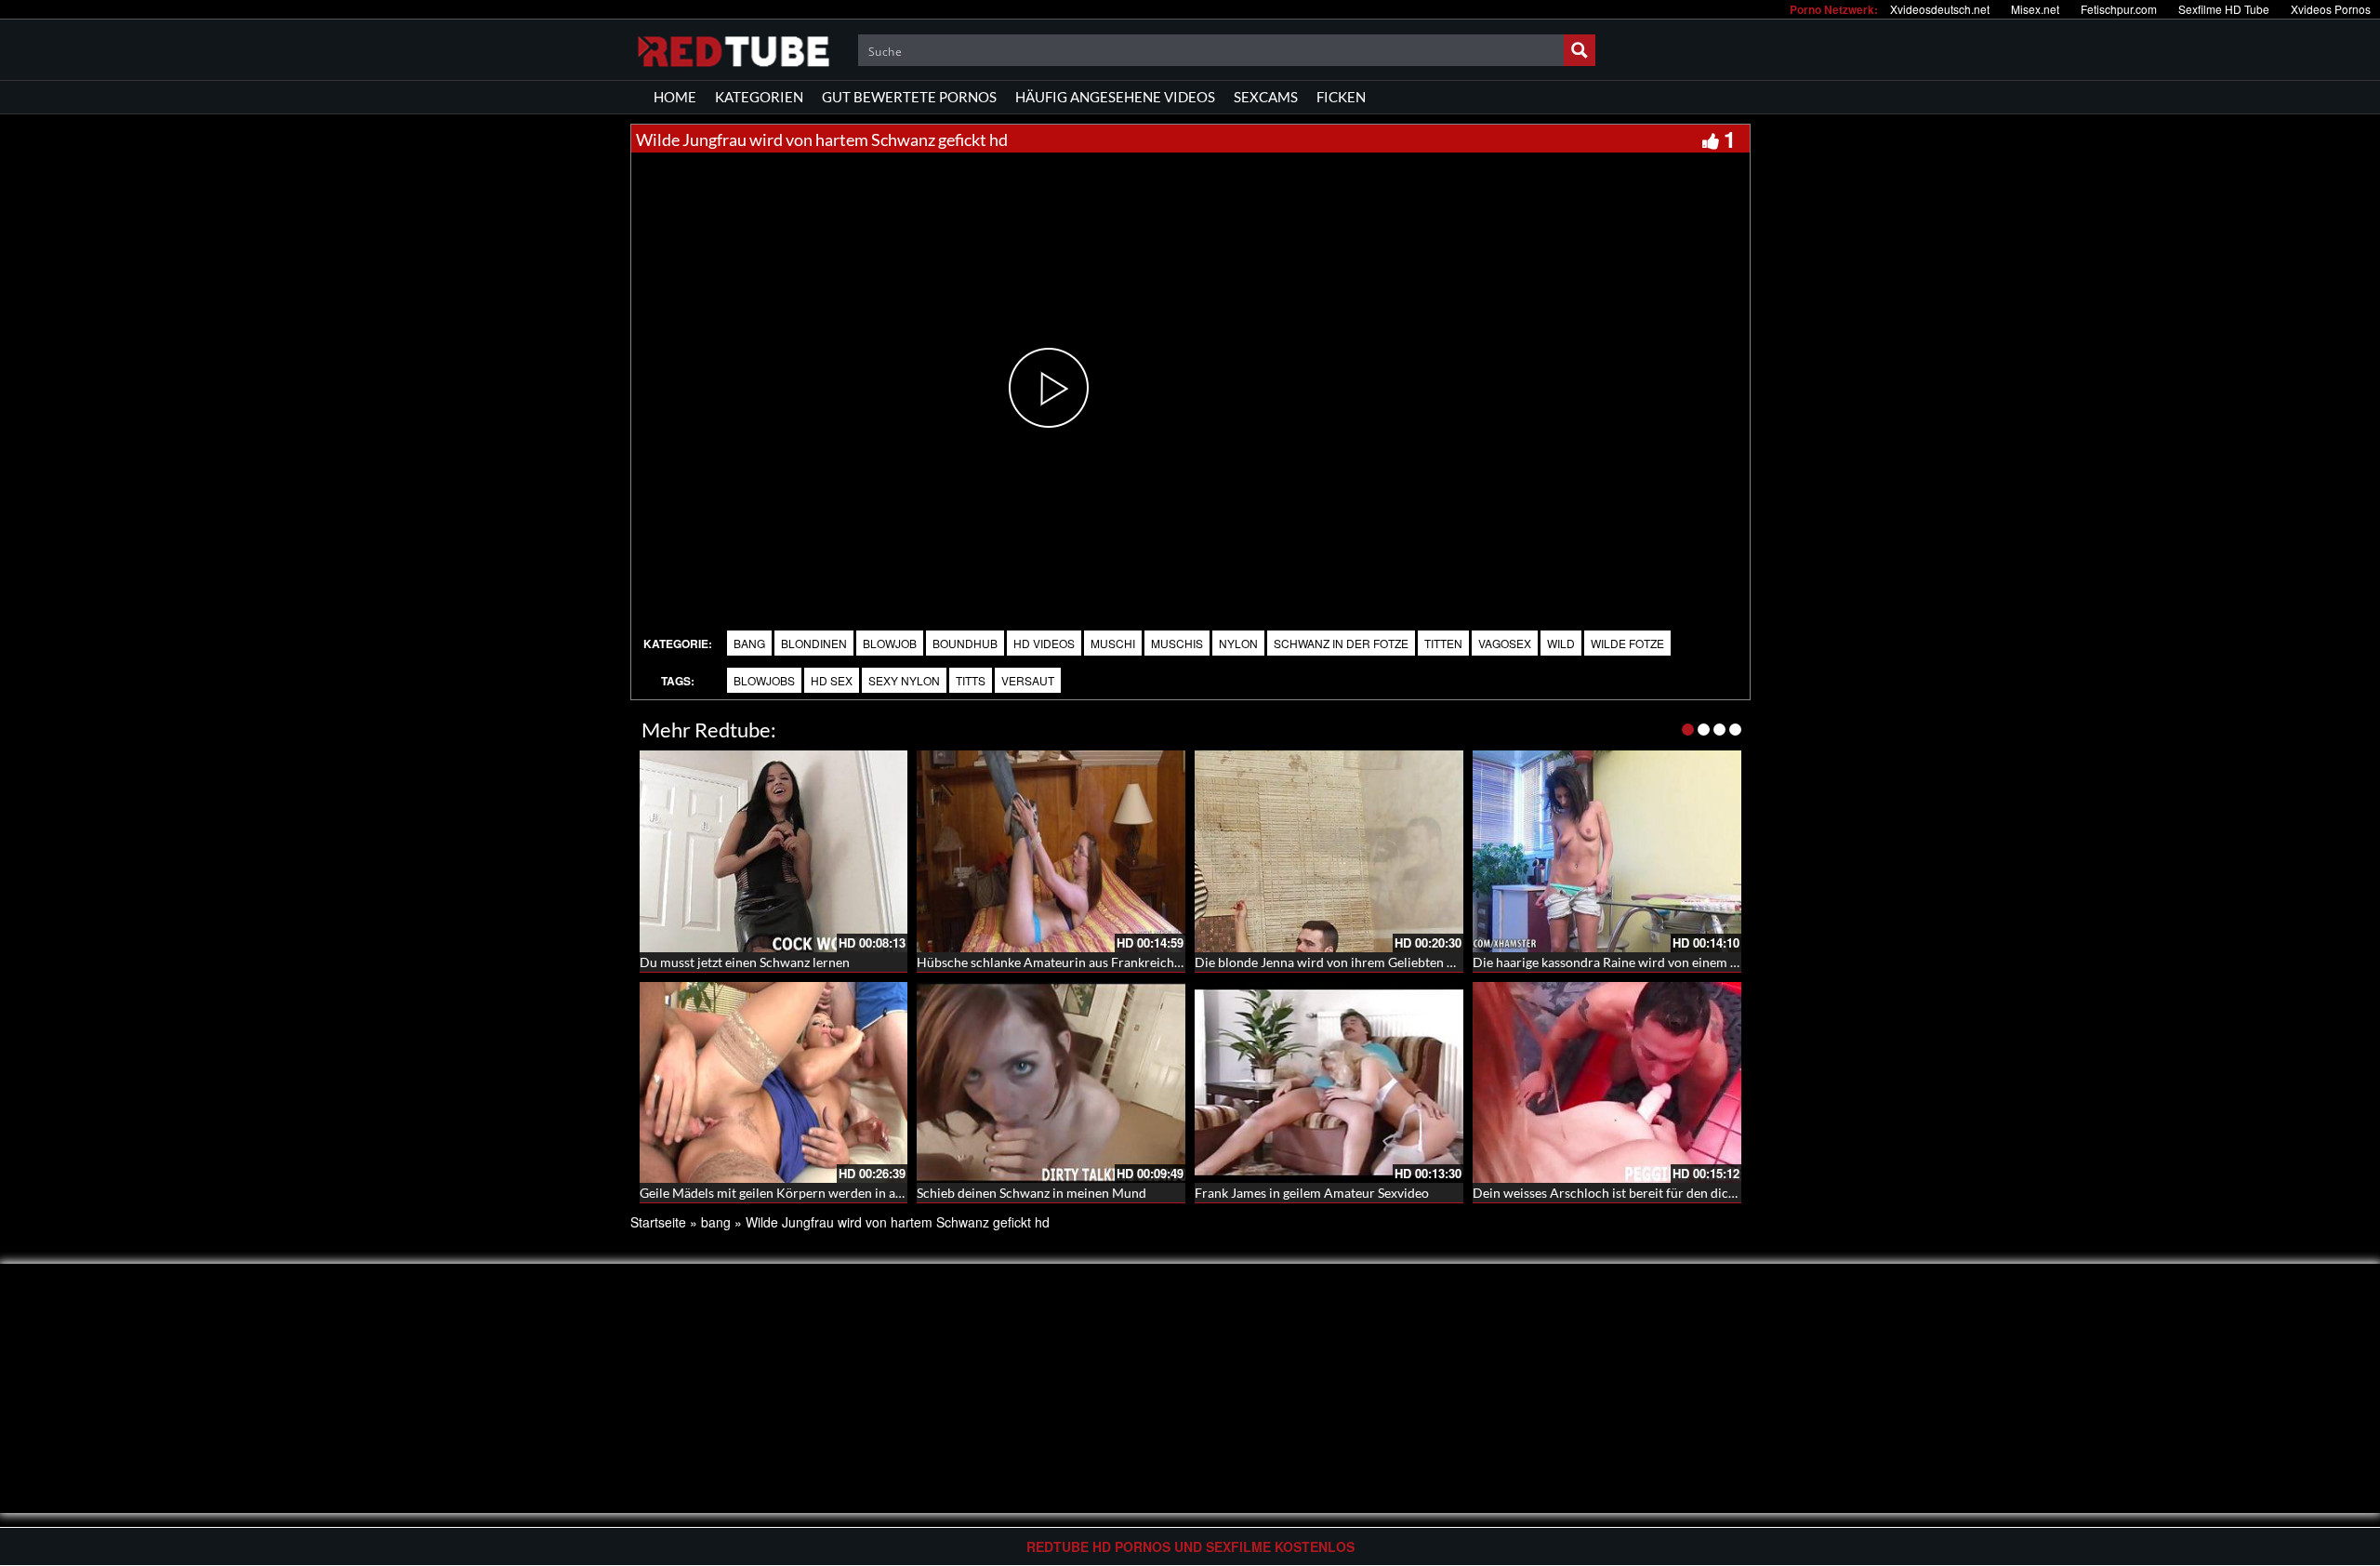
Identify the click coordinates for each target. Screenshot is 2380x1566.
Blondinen (814, 643)
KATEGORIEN (759, 97)
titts (971, 680)
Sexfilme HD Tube (2224, 9)
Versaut (1028, 680)
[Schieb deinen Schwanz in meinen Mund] (1051, 1083)
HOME (675, 97)
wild (1561, 643)
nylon (1238, 643)
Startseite (658, 1222)
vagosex (1505, 643)
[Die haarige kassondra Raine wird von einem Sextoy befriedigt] (1607, 851)
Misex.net (2035, 9)
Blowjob (890, 643)
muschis (1177, 643)
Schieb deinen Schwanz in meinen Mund (1031, 1193)
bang (749, 643)
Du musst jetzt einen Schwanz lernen (745, 962)
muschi (1113, 643)
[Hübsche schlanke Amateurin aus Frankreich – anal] (1051, 851)
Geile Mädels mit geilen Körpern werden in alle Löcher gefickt (816, 1193)
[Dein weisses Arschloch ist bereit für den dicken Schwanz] (1607, 1083)
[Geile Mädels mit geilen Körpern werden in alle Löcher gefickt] (774, 1083)
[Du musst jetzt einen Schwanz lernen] (774, 851)
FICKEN (1341, 97)
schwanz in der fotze (1341, 643)
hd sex (832, 680)
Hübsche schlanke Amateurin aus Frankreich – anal (1064, 962)
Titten (1443, 643)
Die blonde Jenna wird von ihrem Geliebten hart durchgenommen (1383, 962)
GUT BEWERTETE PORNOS (909, 97)
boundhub (965, 643)
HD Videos (1044, 643)
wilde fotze (1627, 643)
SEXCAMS (1266, 97)
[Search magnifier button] (1580, 50)
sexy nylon (904, 680)
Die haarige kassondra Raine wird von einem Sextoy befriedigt (1650, 962)
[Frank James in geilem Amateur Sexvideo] (1329, 1083)
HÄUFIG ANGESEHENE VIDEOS (1115, 97)
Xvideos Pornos (2331, 9)
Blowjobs (764, 680)
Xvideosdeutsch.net (1940, 9)
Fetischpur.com (2119, 9)
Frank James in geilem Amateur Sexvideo (1312, 1193)
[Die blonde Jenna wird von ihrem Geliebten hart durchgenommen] (1329, 851)
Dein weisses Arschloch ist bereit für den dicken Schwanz (1637, 1193)
